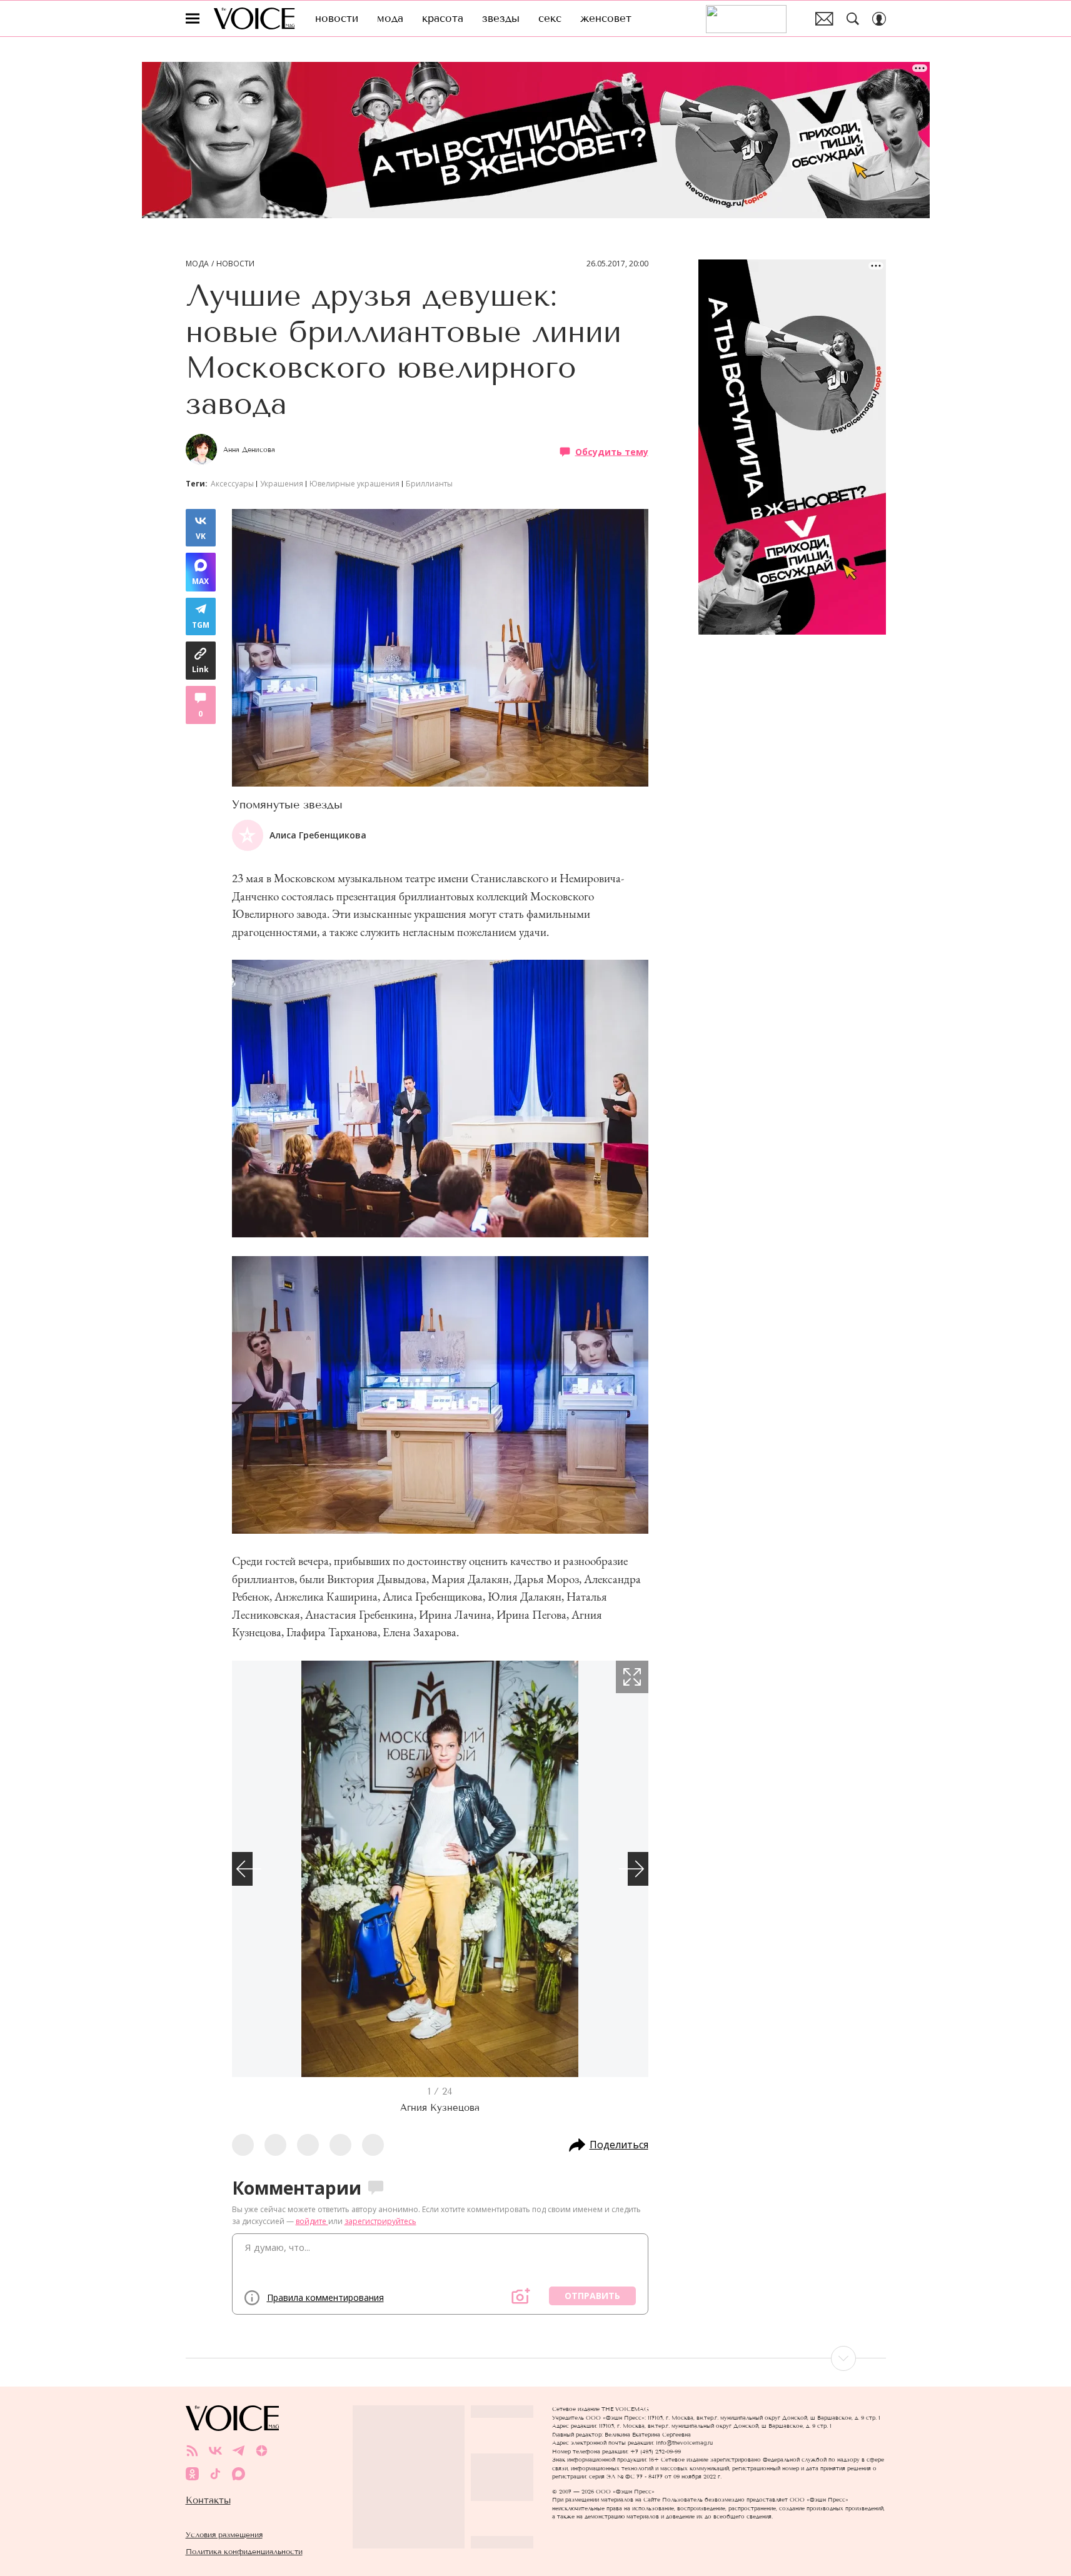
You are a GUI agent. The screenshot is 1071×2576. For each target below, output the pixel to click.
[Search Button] (853, 19)
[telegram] (239, 2451)
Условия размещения (224, 2534)
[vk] (215, 2451)
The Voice (254, 18)
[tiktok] (215, 2474)
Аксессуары (232, 484)
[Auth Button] (879, 19)
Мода (197, 264)
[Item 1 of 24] (440, 1869)
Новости (235, 264)
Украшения (282, 484)
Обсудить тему (612, 451)
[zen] (262, 2451)
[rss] (192, 2451)
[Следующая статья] (536, 2358)
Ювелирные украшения (354, 484)
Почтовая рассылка (824, 19)
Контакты (208, 2500)
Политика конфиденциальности (244, 2551)
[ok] (192, 2474)
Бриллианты (429, 484)
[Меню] (193, 19)
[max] (239, 2474)
